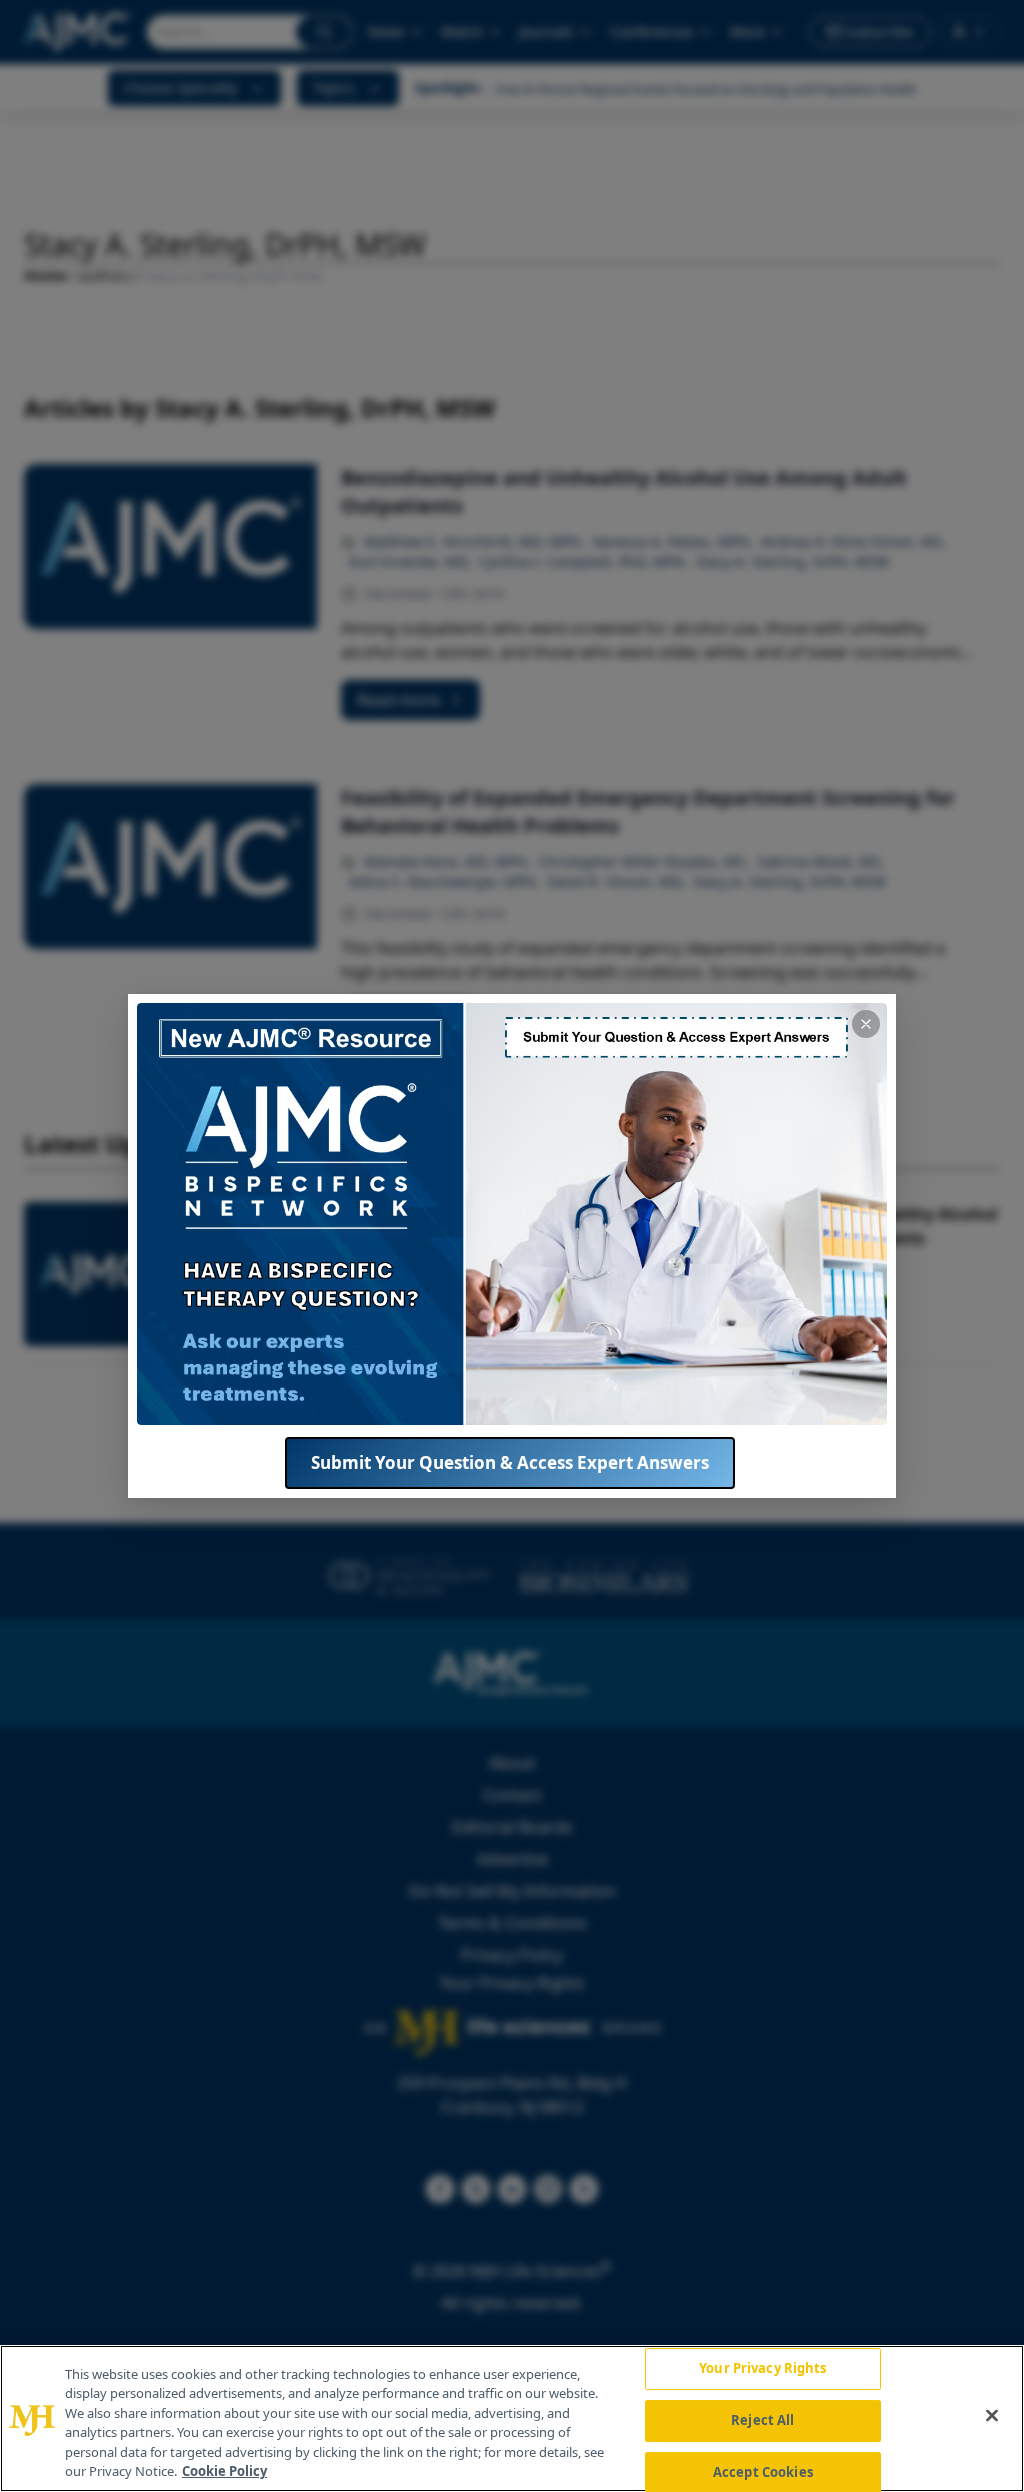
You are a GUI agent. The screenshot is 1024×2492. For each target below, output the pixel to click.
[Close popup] (866, 1024)
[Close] (992, 2416)
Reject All (762, 2420)
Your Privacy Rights (762, 2369)
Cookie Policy (224, 2471)
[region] (512, 2418)
